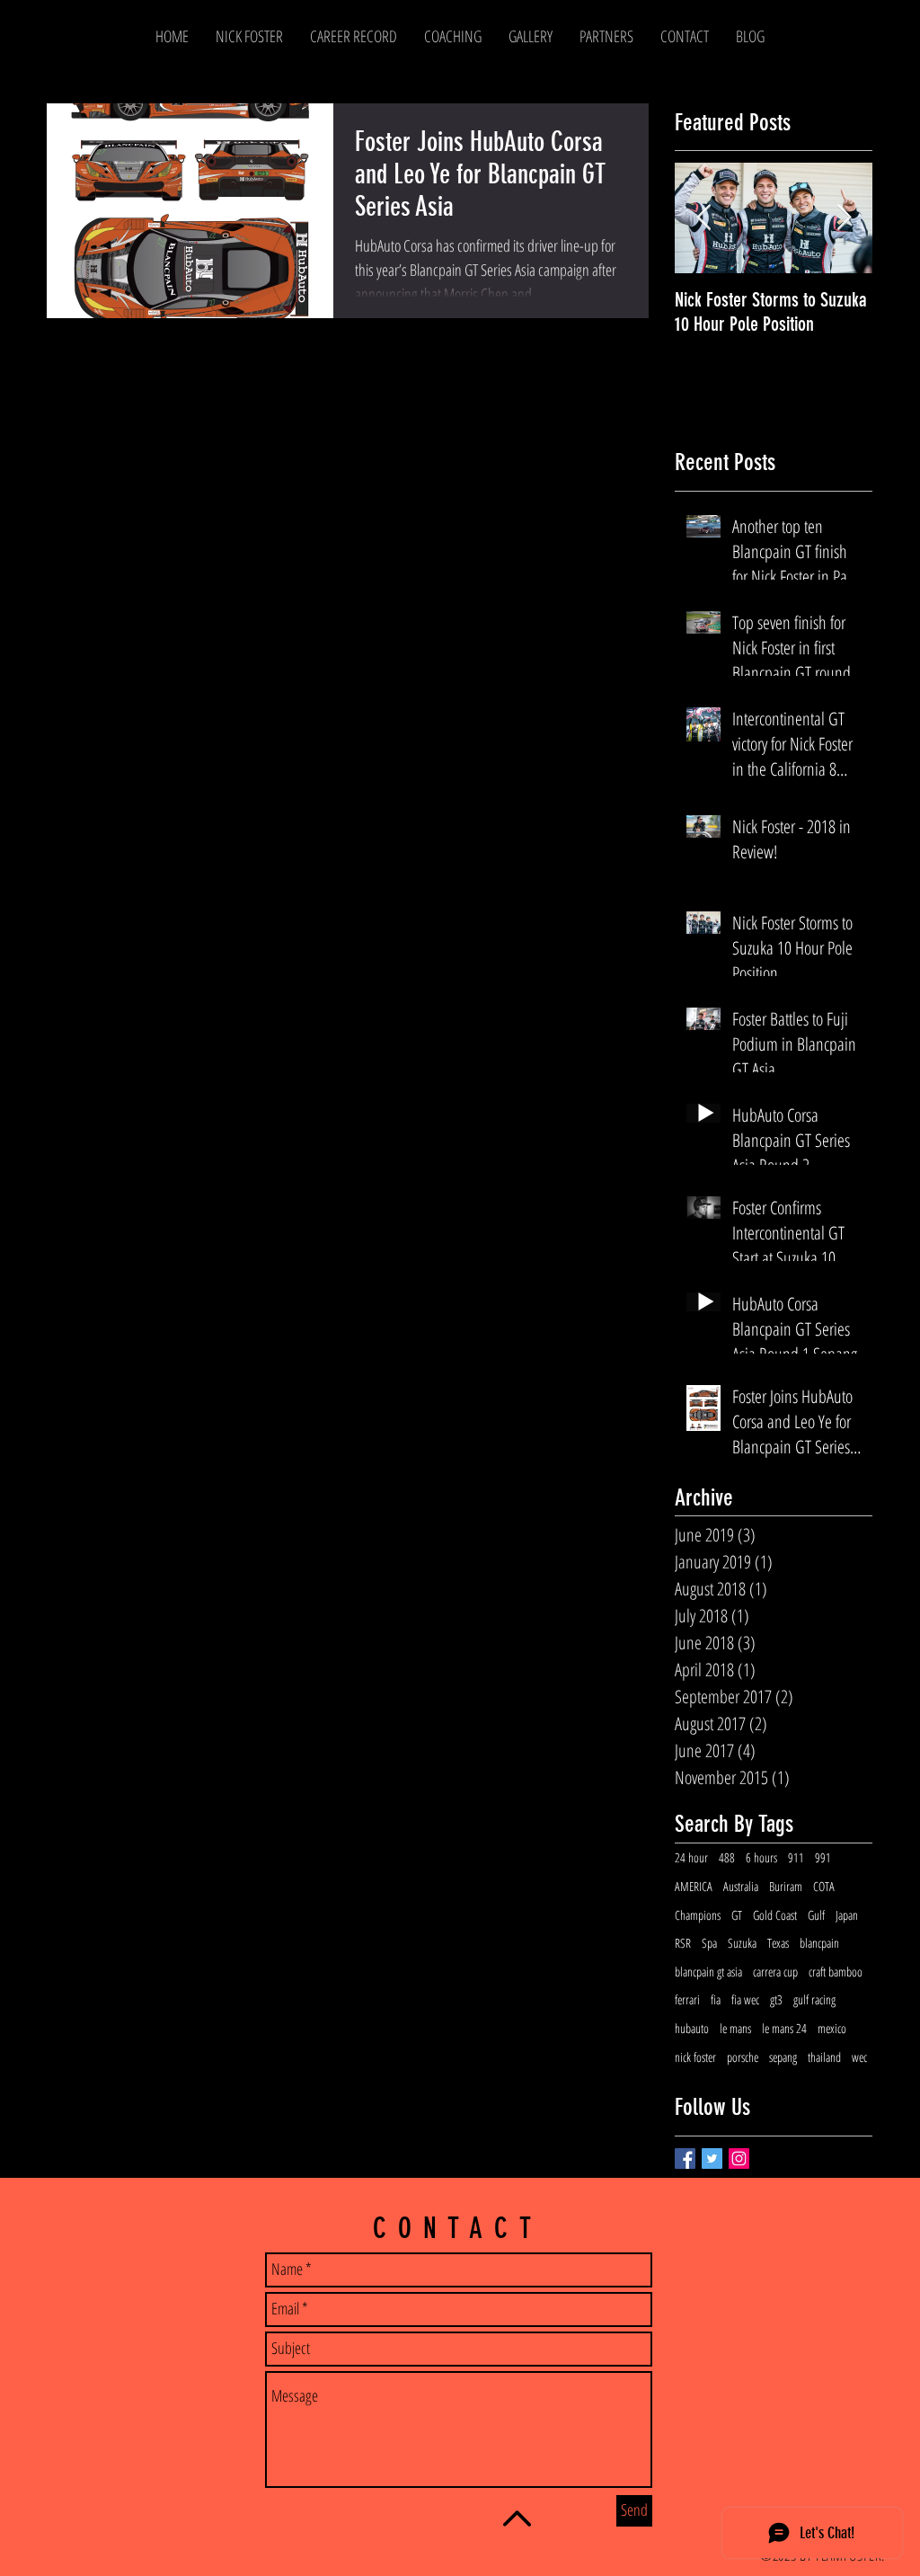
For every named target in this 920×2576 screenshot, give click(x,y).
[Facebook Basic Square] (685, 2159)
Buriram (786, 1886)
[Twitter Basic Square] (712, 2159)
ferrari (687, 1999)
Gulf (816, 1915)
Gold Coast (775, 1915)
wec (859, 2057)
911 (796, 1857)
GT (737, 1915)
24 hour (691, 1857)
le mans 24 (784, 2028)
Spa (709, 1943)
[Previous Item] (703, 219)
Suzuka (742, 1943)
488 (727, 1857)
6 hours (761, 1857)
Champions (698, 1915)
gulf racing (814, 1999)
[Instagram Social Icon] (739, 2159)
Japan (847, 1915)
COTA (824, 1886)
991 (823, 1857)
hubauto (692, 2028)
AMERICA (694, 1886)
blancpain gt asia (708, 1972)
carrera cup (775, 1972)
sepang (783, 2057)
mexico (832, 2028)
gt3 (776, 1999)
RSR (683, 1943)
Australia (741, 1886)
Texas (778, 1943)
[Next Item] (844, 219)
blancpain (819, 1943)
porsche (743, 2057)
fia (716, 1999)
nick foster (695, 2057)
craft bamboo (836, 1972)
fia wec (745, 1999)
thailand (824, 2057)
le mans (735, 2028)
